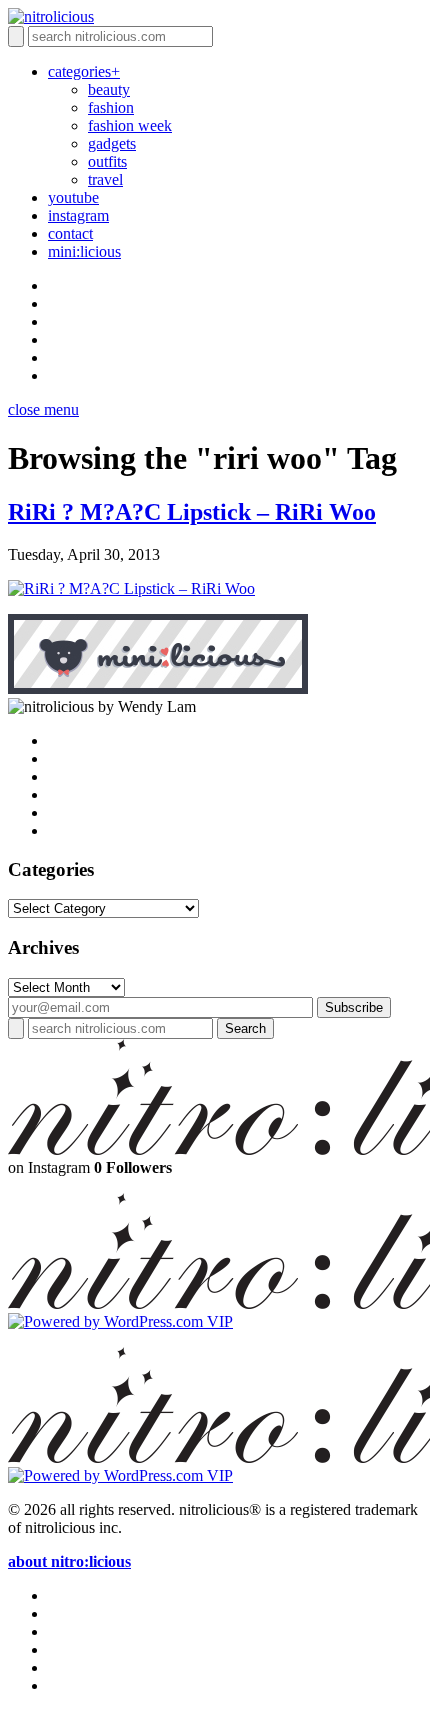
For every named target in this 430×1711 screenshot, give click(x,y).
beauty (109, 89)
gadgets (112, 143)
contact (70, 233)
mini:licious (84, 251)
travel (105, 179)
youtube (73, 197)
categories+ (84, 71)
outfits (107, 161)
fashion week (130, 125)
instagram (78, 215)
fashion (111, 107)
